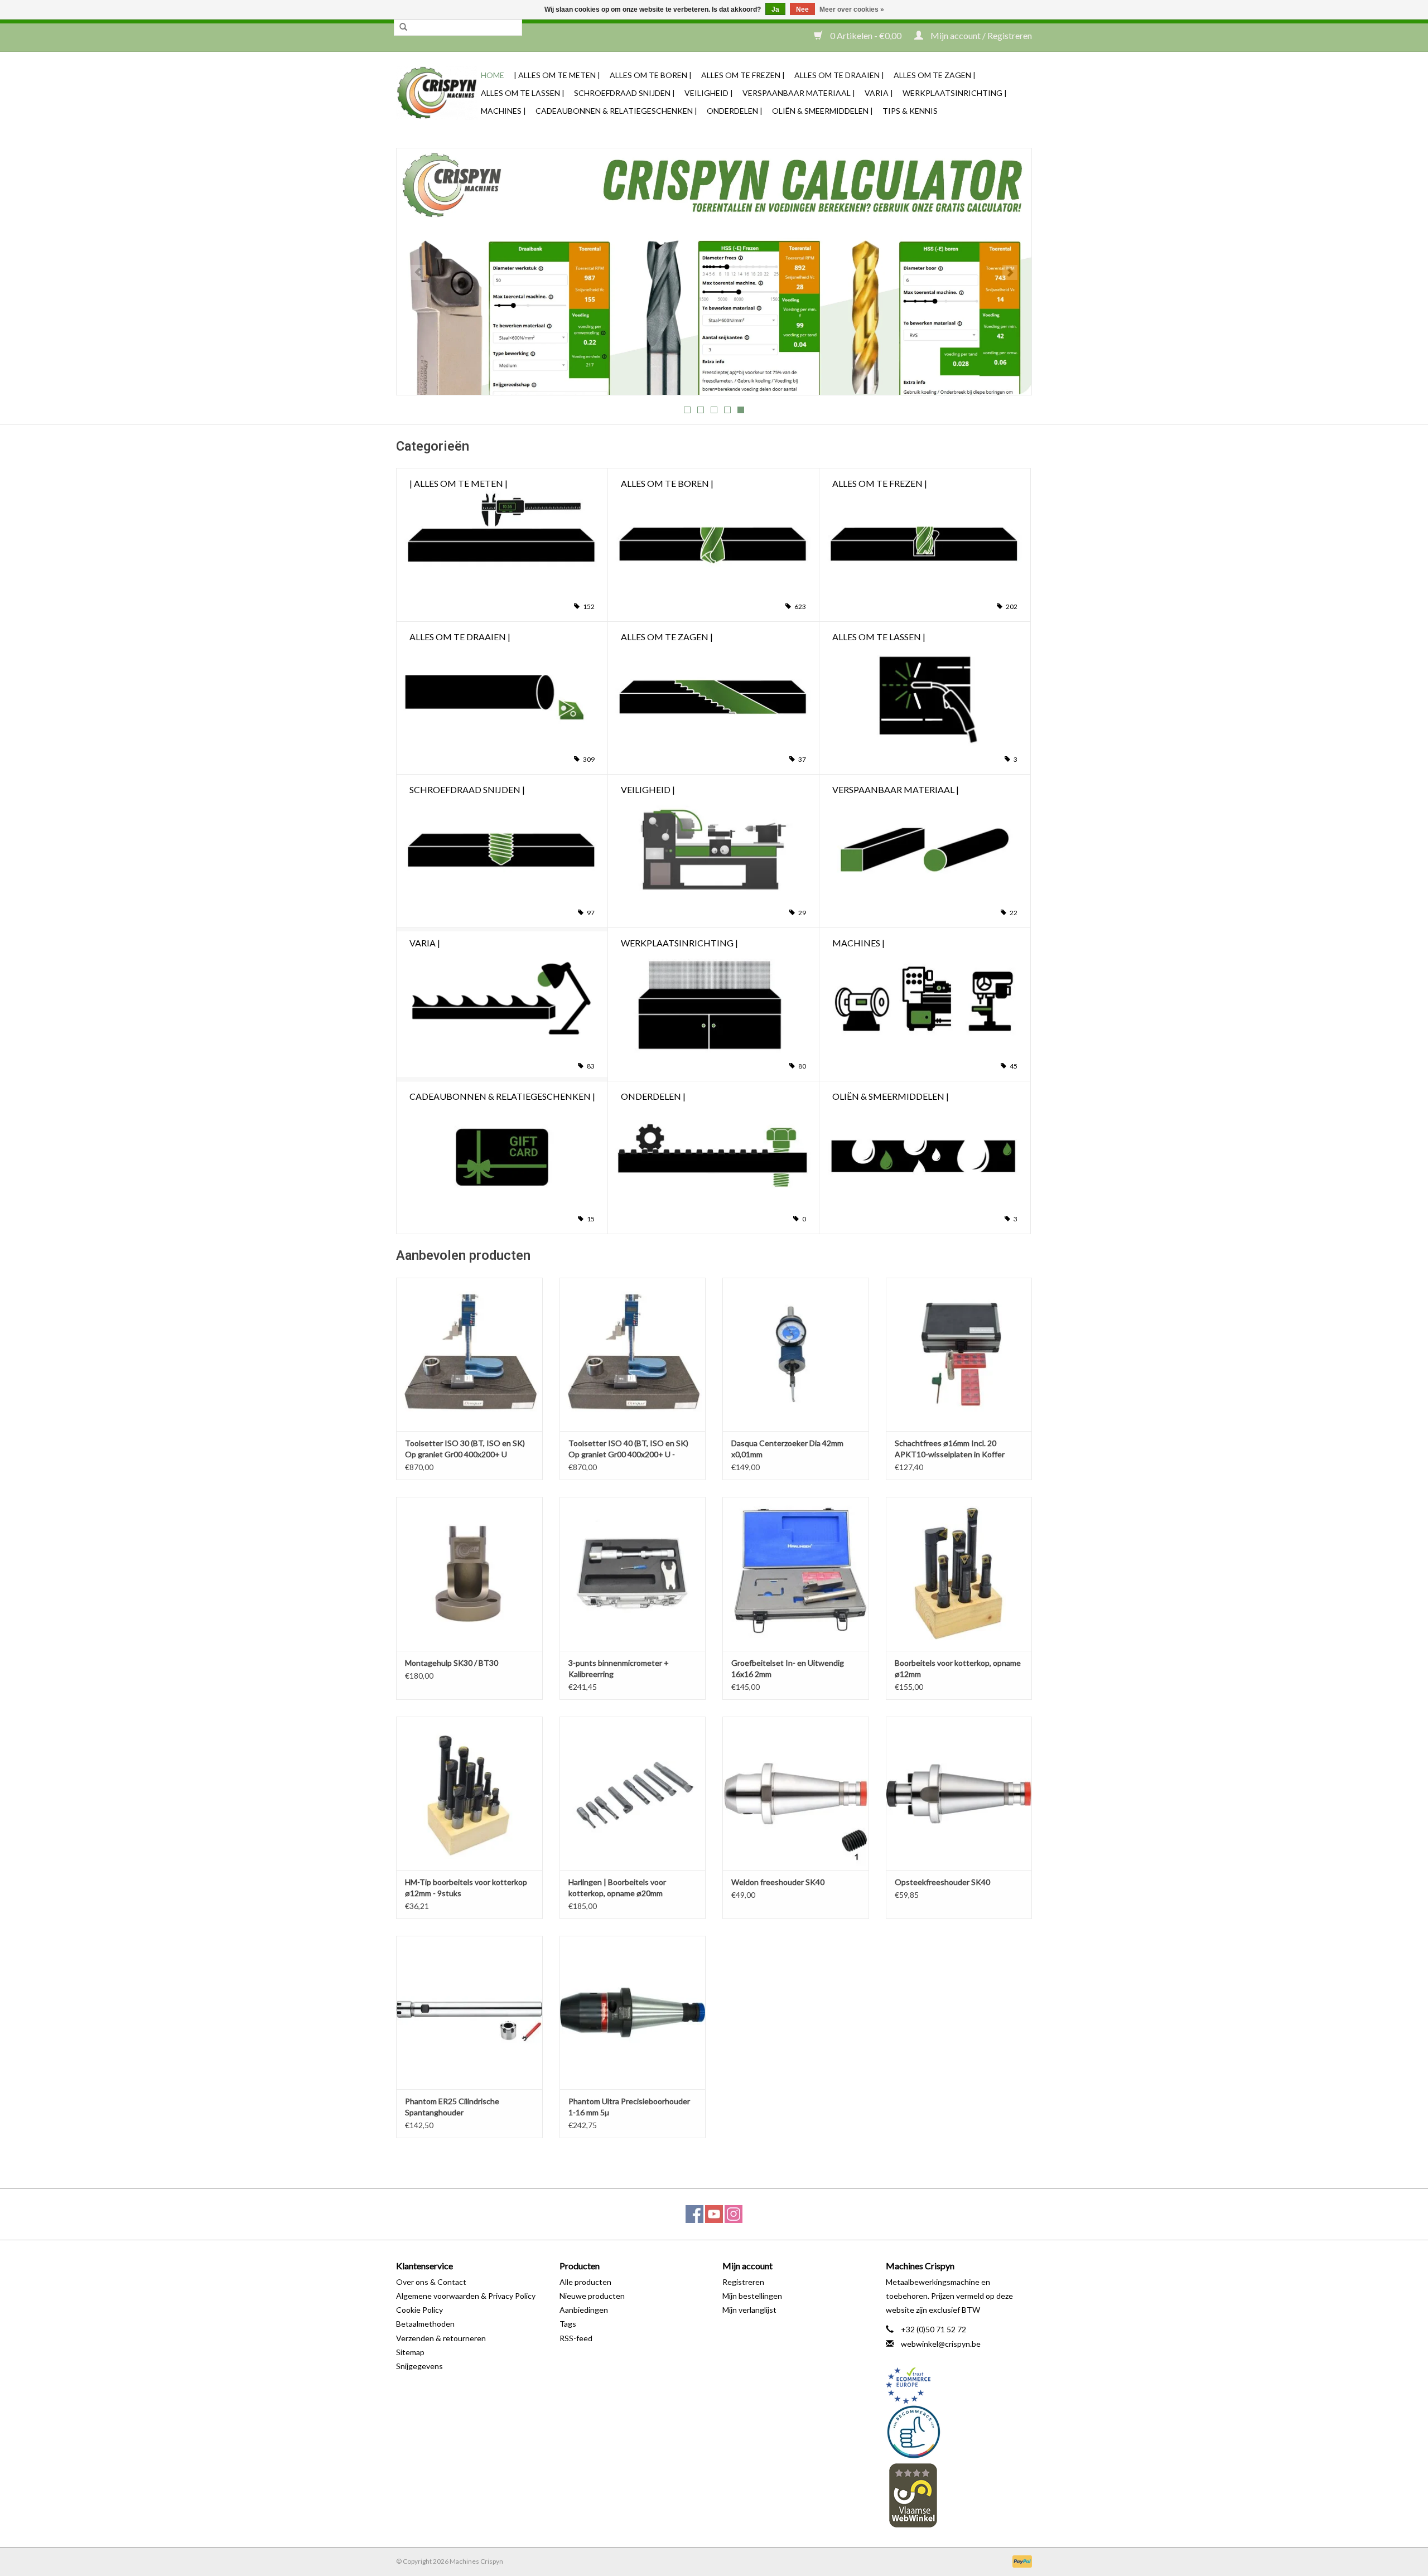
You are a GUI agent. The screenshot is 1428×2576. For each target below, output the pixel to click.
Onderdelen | (735, 111)
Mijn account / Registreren (980, 35)
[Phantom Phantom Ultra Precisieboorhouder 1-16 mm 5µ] (633, 2012)
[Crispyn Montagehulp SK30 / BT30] (469, 1574)
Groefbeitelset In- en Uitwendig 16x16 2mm (788, 1668)
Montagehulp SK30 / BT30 (452, 1663)
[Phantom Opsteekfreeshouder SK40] (959, 1793)
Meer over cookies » (852, 9)
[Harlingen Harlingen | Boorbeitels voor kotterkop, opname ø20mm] (633, 1793)
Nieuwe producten (592, 2296)
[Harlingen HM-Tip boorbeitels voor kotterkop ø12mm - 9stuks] (469, 1793)
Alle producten (585, 2282)
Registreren (743, 2282)
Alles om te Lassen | (523, 93)
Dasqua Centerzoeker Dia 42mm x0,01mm (787, 1449)
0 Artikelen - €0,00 (866, 35)
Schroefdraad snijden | (624, 93)
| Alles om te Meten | (557, 75)
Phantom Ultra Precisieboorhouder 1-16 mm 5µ (629, 2107)
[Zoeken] (403, 27)
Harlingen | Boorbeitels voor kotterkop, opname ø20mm (617, 1888)
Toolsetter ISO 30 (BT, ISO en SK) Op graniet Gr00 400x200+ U (465, 1449)
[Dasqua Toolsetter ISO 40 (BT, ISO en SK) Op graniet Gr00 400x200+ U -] (633, 1354)
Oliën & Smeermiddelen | (822, 111)
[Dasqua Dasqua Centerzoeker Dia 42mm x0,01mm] (796, 1354)
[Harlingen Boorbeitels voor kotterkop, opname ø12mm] (959, 1574)
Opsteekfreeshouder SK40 (942, 1882)
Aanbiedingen (584, 2310)
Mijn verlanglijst (749, 2310)
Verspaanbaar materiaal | (799, 93)
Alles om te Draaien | (839, 75)
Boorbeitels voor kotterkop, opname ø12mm (958, 1668)
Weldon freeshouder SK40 (778, 1882)
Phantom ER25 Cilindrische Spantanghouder (452, 2107)
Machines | (503, 111)
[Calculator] (714, 272)
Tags (568, 2324)
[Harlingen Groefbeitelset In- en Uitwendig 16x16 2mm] (796, 1574)
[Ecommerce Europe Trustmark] (959, 2386)
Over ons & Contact (431, 2282)
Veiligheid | (709, 93)
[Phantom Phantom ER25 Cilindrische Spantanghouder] (469, 2012)
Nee (802, 9)
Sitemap (410, 2352)
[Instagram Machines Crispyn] (734, 2214)
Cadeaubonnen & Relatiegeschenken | (616, 111)
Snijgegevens (419, 2366)
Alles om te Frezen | (743, 75)
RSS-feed (576, 2338)
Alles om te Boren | (651, 75)
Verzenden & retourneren (441, 2338)
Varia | (879, 93)
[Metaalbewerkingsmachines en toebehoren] (437, 93)
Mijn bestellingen (752, 2296)
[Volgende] (1010, 272)
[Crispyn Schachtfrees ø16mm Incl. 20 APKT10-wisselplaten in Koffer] (959, 1354)
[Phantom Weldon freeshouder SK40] (796, 1793)
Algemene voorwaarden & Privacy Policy (466, 2296)
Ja (775, 9)
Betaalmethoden (425, 2324)
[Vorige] (418, 272)
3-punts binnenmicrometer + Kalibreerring (619, 1668)
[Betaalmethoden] (1020, 2561)
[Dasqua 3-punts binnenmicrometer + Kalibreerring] (633, 1574)
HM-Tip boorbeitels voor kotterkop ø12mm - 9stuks (466, 1888)
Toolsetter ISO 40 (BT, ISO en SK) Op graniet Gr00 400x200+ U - (628, 1449)
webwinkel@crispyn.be (941, 2344)
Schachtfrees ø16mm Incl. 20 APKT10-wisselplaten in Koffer (950, 1449)
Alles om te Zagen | (935, 75)
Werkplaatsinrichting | (955, 93)
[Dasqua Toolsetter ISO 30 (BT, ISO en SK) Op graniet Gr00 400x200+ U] (469, 1354)
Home (493, 75)
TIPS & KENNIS (910, 111)
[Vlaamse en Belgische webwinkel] (959, 2495)
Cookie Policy (419, 2310)
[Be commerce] (959, 2432)
